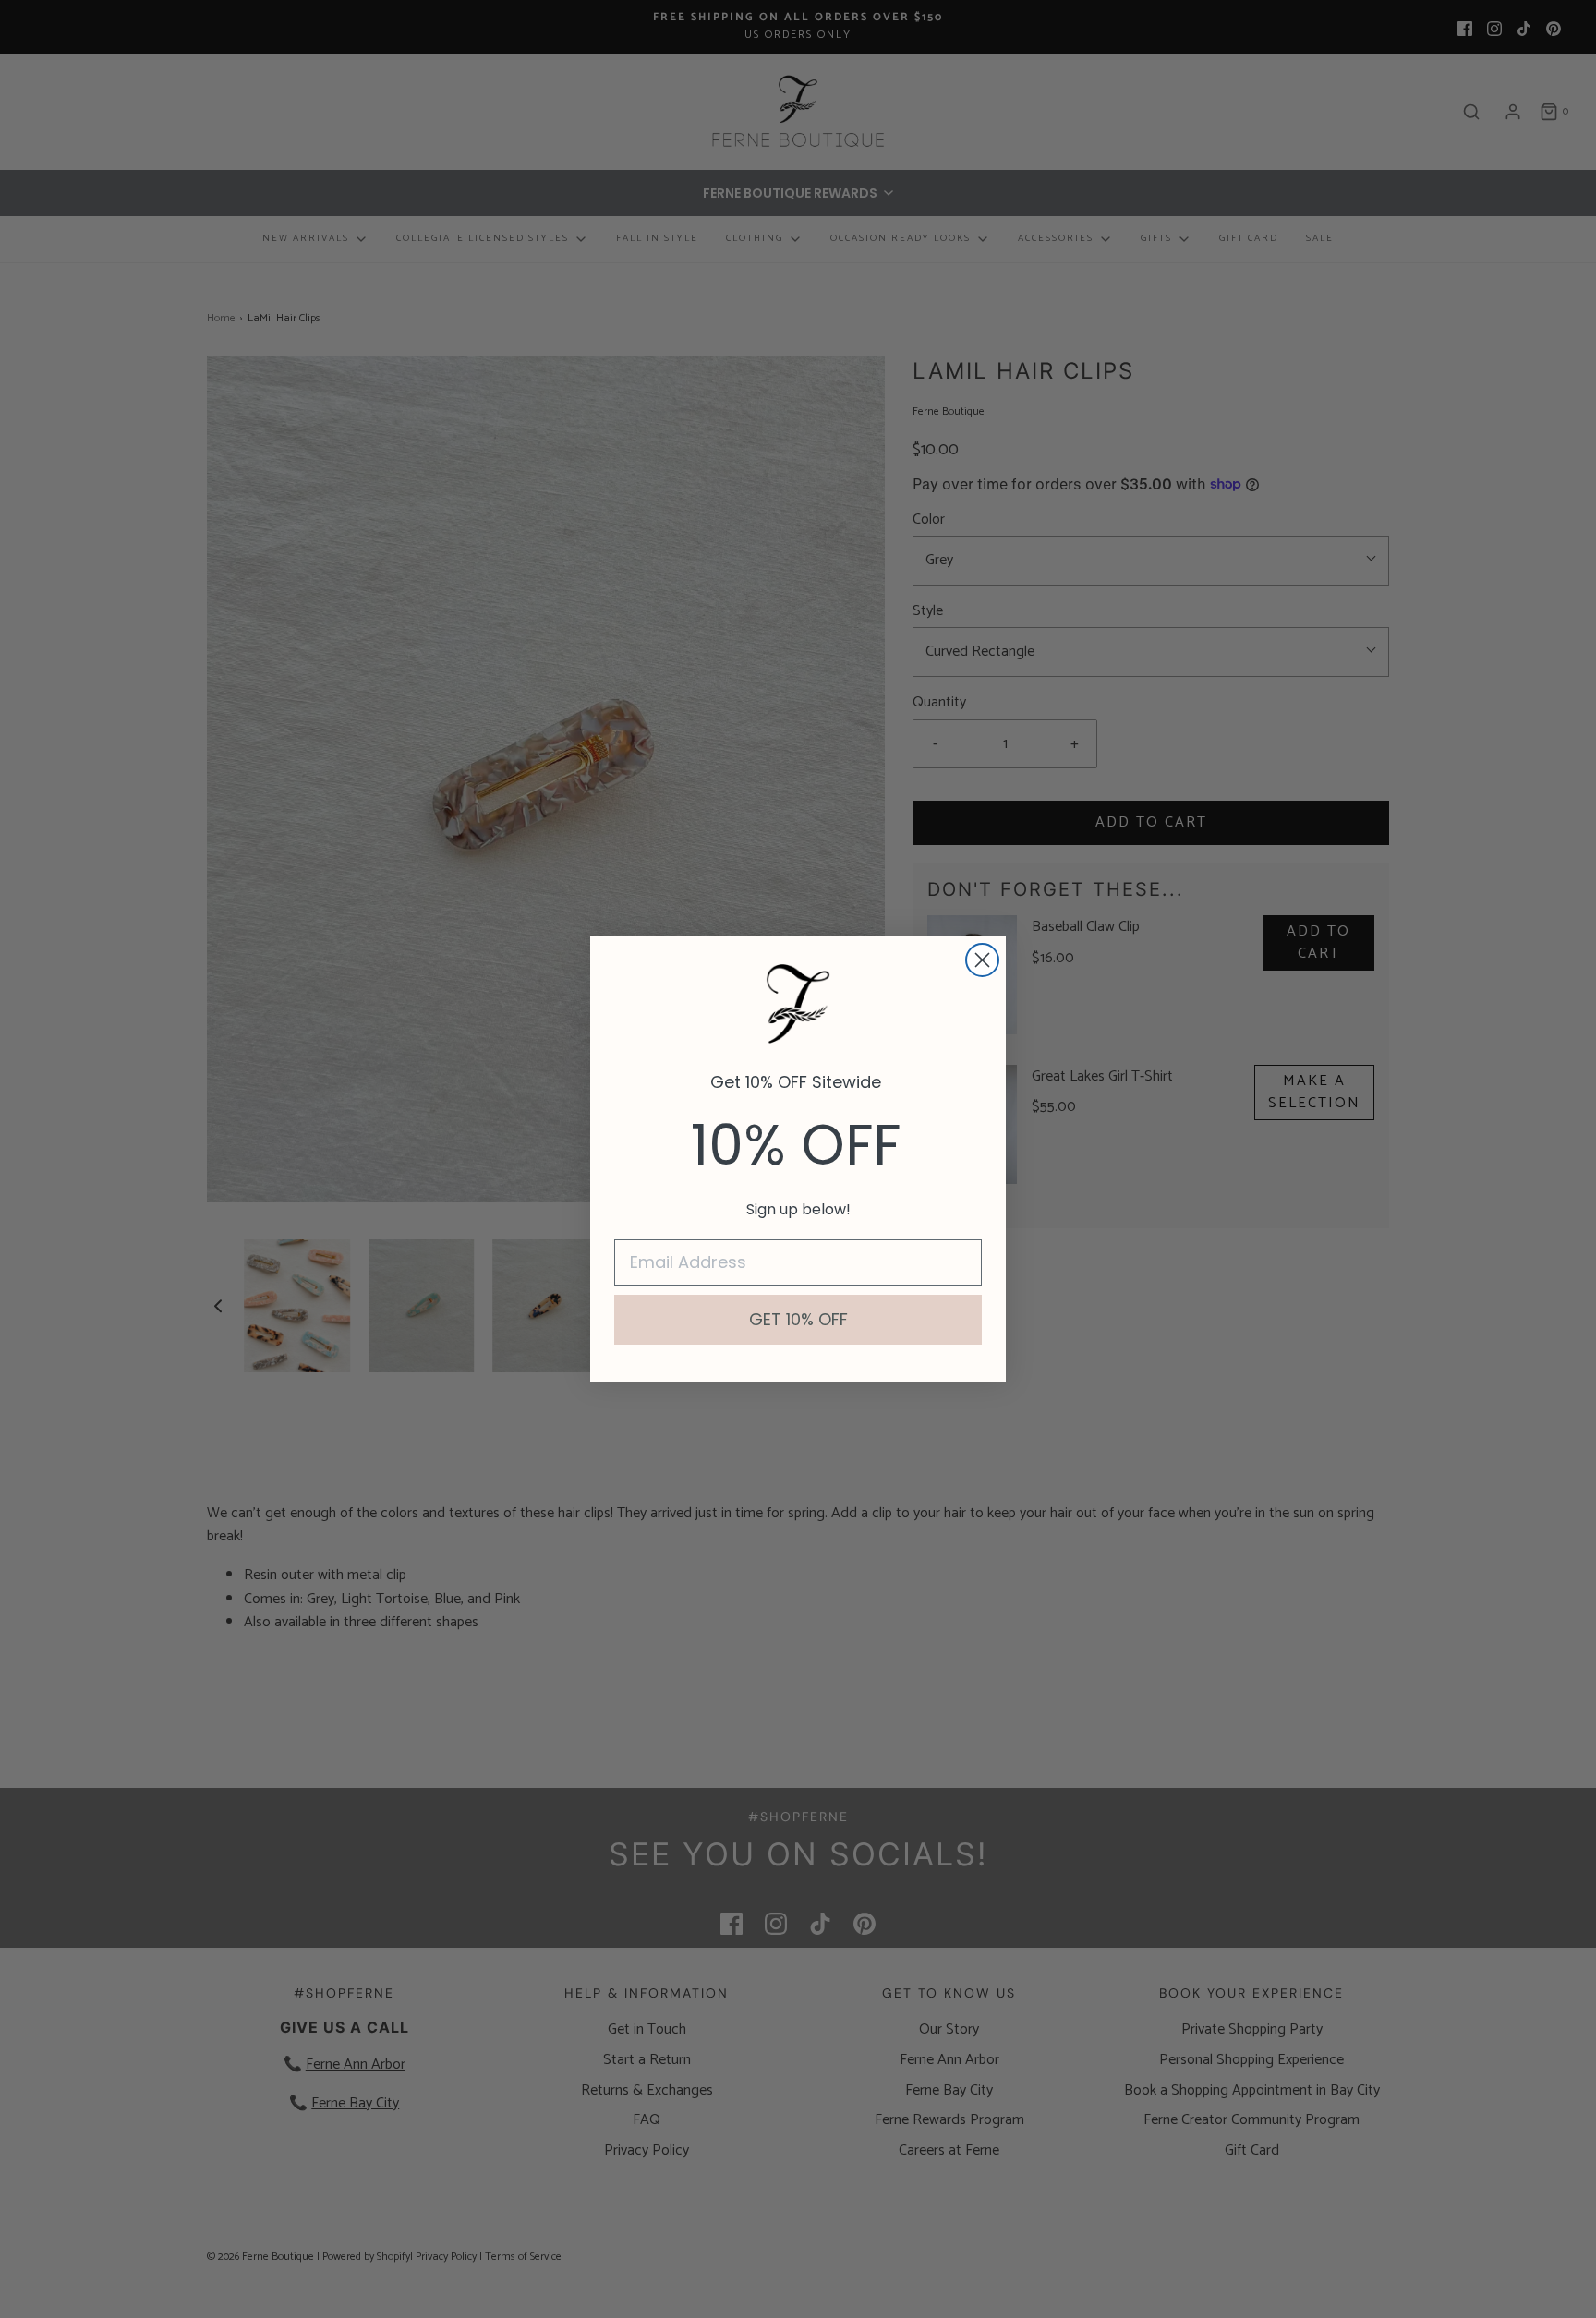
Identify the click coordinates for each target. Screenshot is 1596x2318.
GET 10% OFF (798, 1319)
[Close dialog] (982, 960)
